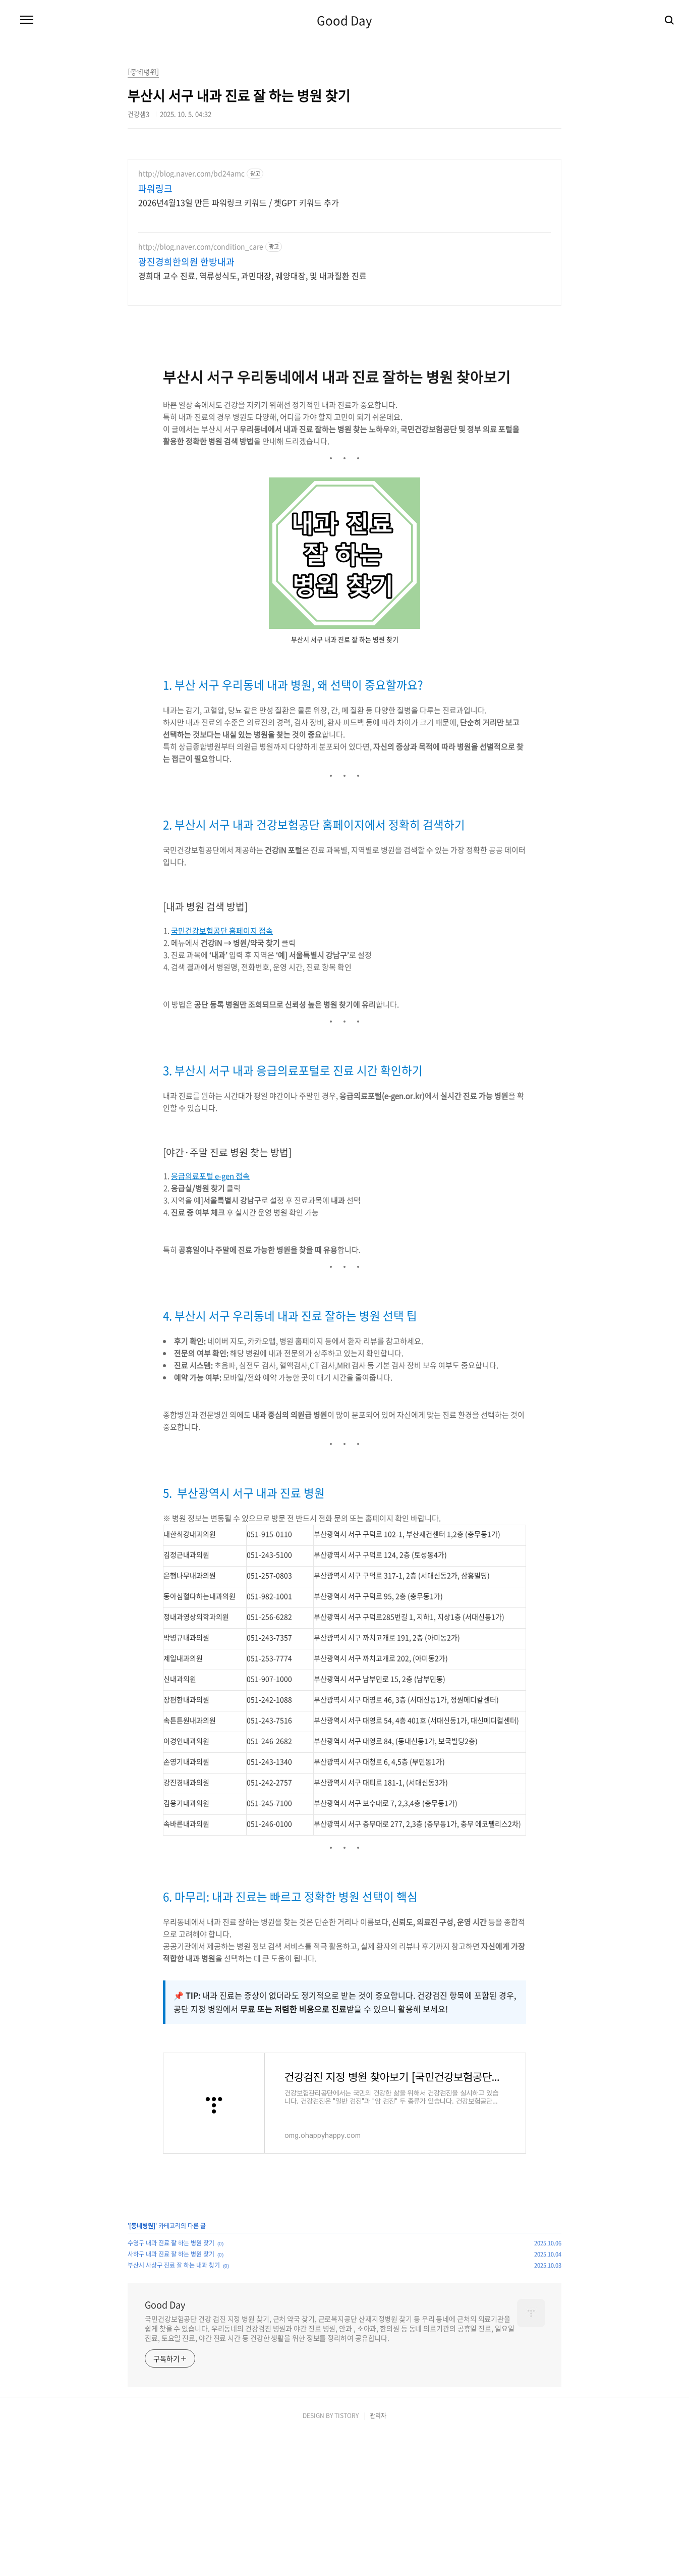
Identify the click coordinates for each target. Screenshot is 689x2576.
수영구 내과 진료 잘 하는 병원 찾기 (171, 2243)
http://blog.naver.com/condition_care (201, 247)
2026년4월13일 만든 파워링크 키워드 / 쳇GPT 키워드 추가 (239, 202)
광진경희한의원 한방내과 (186, 262)
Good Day (344, 20)
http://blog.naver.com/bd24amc (191, 173)
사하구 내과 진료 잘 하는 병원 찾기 (171, 2254)
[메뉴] (27, 20)
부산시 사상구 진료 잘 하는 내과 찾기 (174, 2265)
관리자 (378, 2416)
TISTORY (347, 2416)
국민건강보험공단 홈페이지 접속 (222, 931)
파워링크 (155, 189)
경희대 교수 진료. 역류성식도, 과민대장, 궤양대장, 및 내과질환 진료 (252, 275)
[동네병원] (142, 2226)
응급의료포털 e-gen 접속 (210, 1176)
